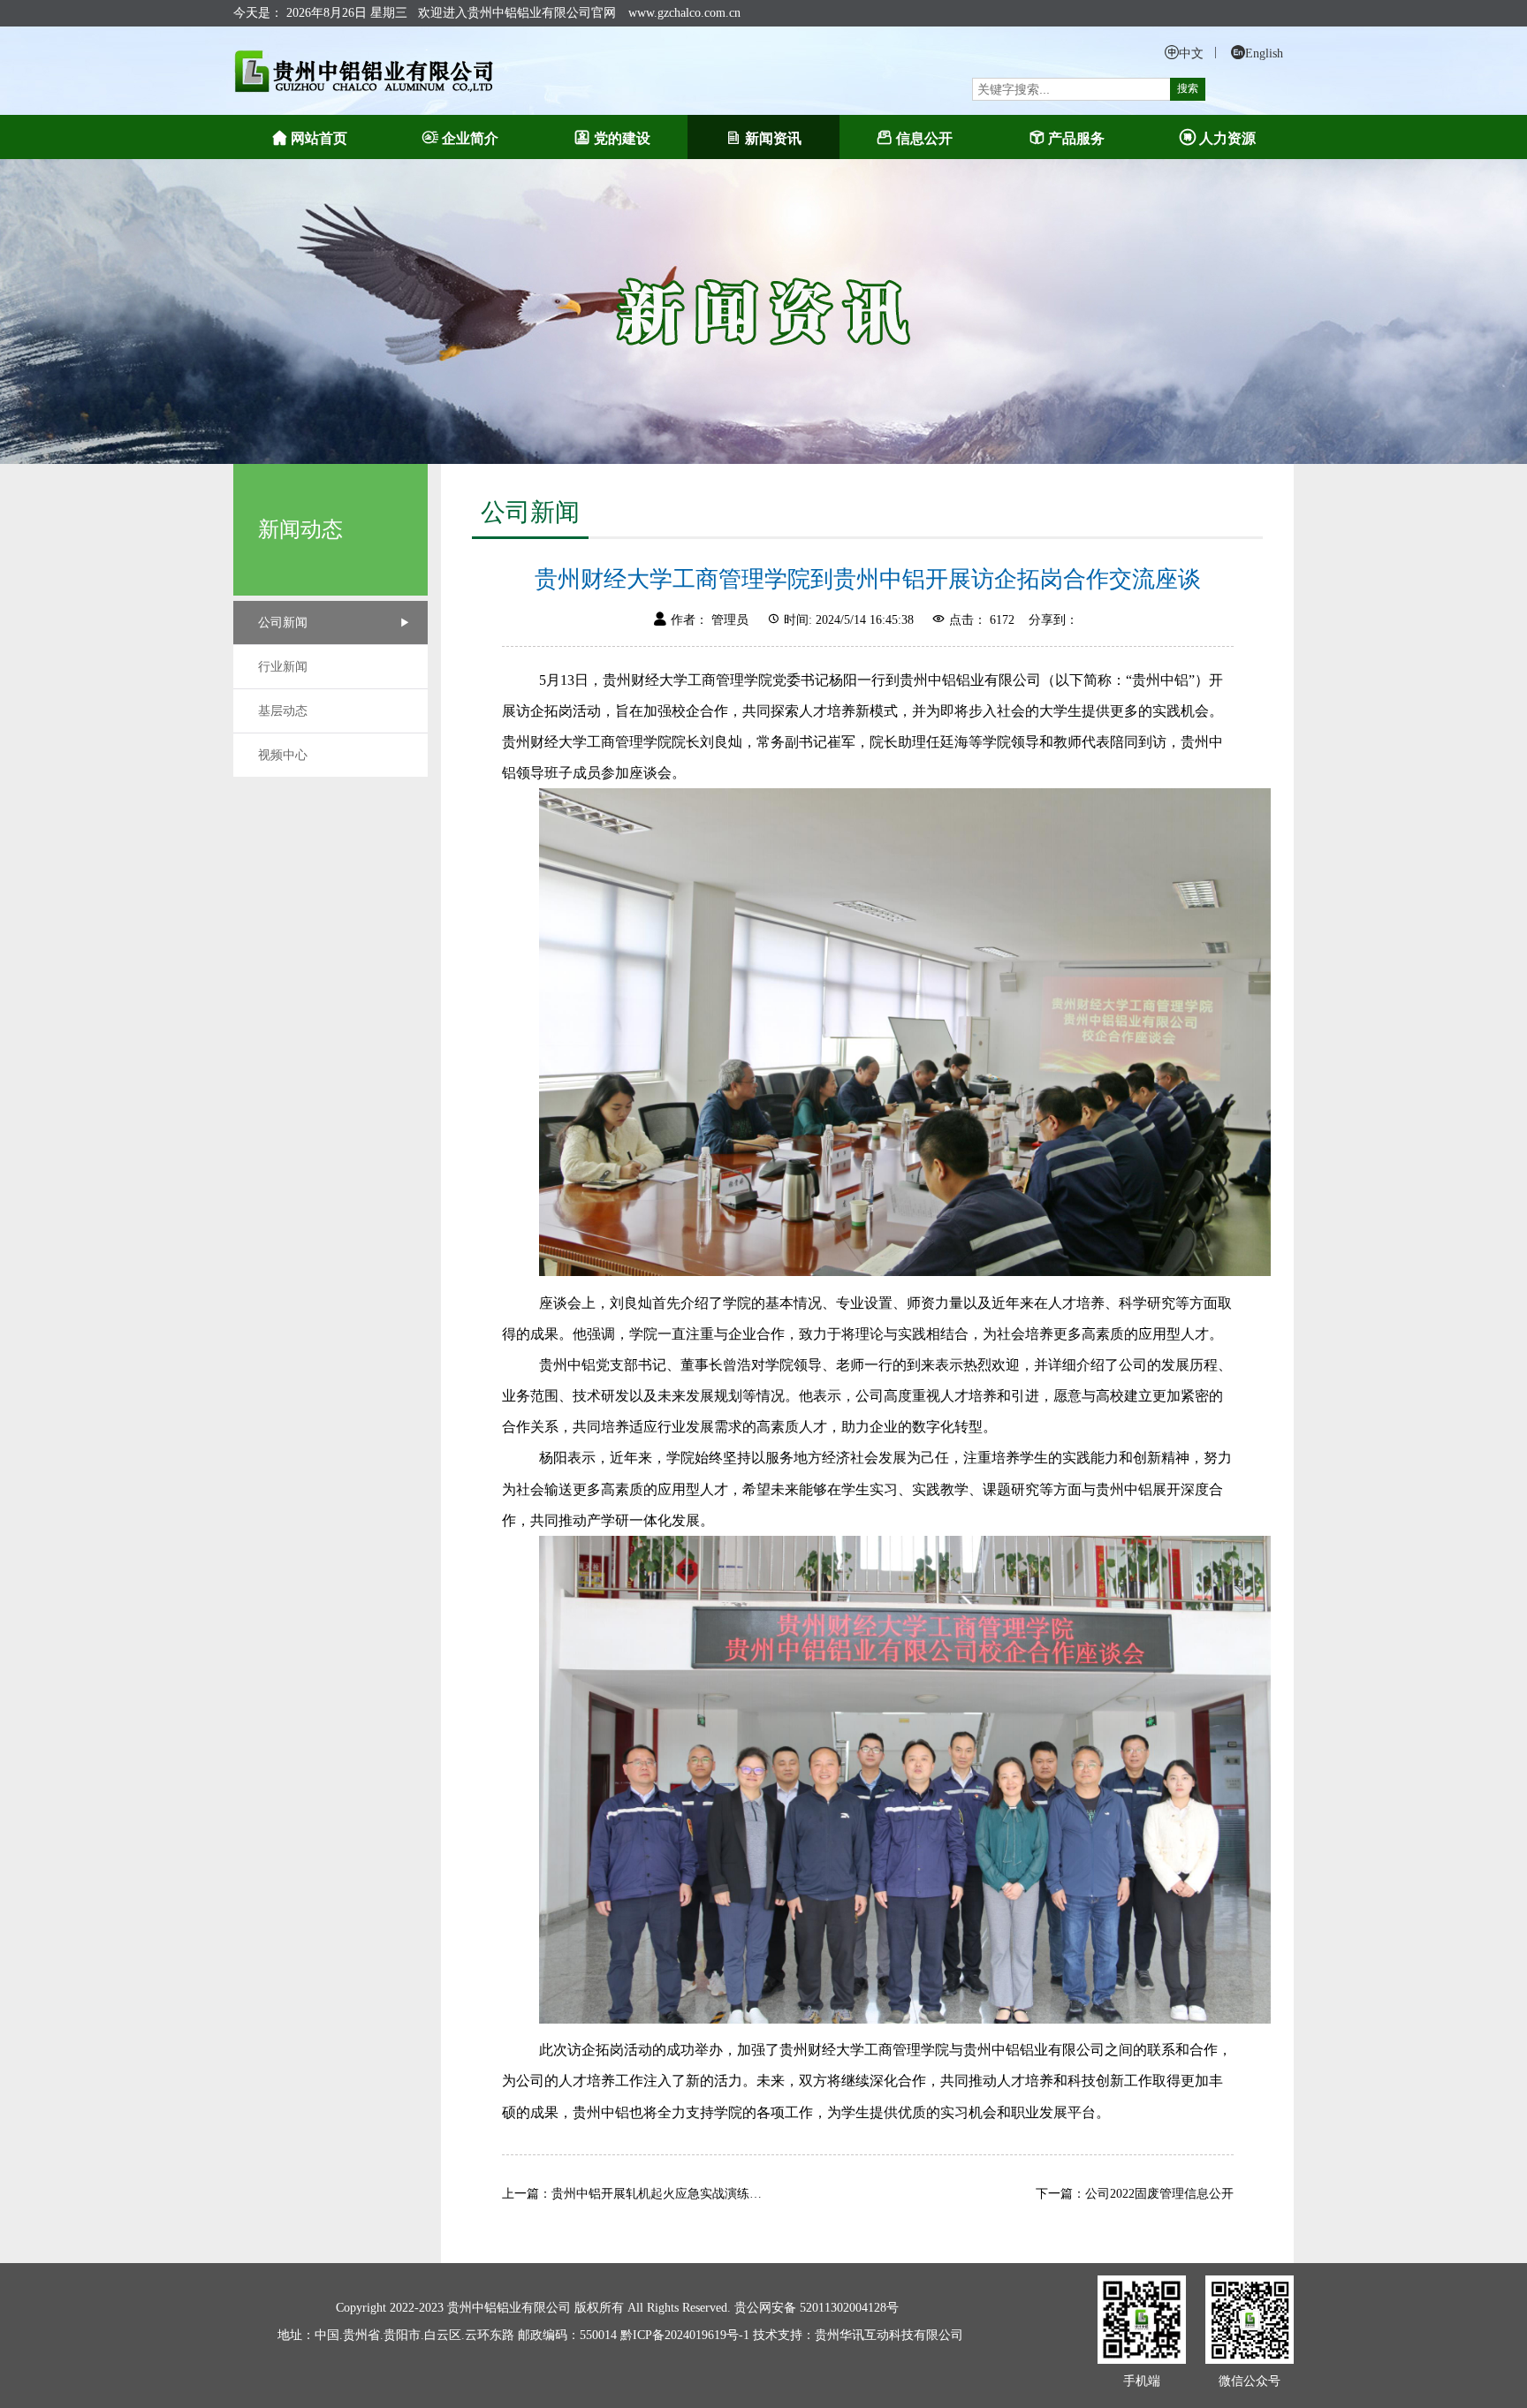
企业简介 (470, 138)
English (1264, 53)
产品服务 (1076, 138)
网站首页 (319, 138)
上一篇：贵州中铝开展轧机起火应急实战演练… (632, 2194)
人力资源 (1227, 138)
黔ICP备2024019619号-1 (687, 2335)
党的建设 (622, 138)
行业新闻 (283, 667)
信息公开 (924, 138)
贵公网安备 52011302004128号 (817, 2308)
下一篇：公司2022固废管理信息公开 (1135, 2194)
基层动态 (283, 711)
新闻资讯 (773, 138)
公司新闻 (283, 623)
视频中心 (283, 755)
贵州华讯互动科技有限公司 (889, 2335)
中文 (1191, 53)
